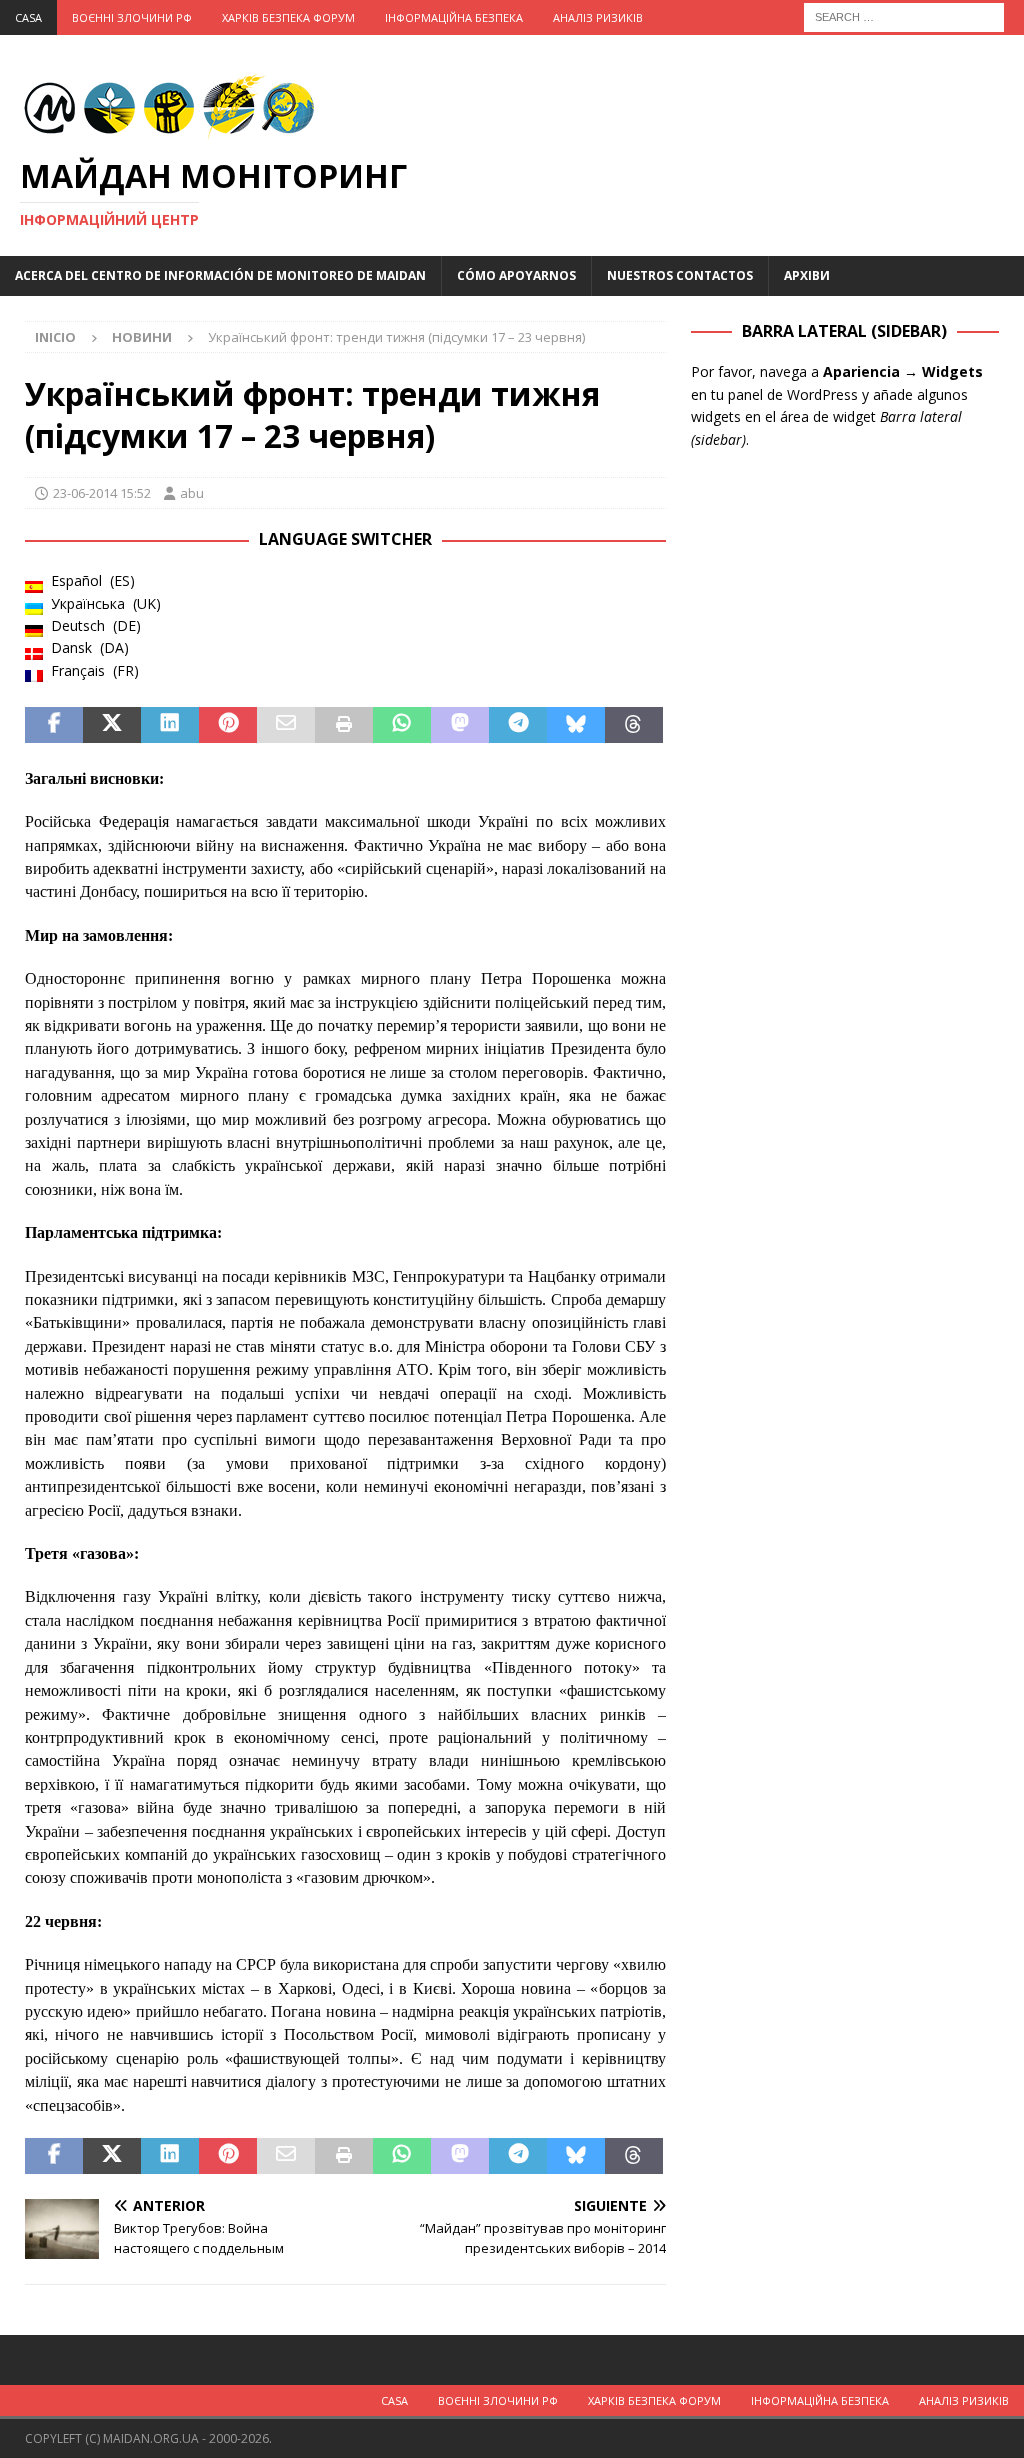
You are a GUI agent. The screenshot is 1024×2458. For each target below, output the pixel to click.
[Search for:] (904, 15)
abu (192, 493)
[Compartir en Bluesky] (576, 725)
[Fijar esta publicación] (228, 725)
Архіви (807, 275)
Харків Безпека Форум (288, 17)
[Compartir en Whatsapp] (402, 725)
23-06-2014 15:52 (102, 493)
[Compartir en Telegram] (518, 725)
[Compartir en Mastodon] (460, 725)
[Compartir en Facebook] (54, 725)
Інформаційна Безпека (454, 17)
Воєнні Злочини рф (132, 17)
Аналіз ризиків (598, 17)
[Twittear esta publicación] (112, 725)
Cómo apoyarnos (516, 275)
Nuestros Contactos (680, 275)
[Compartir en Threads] (634, 725)
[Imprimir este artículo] (344, 725)
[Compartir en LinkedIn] (170, 725)
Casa (28, 17)
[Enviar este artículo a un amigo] (286, 725)
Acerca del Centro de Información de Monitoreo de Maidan (220, 275)
